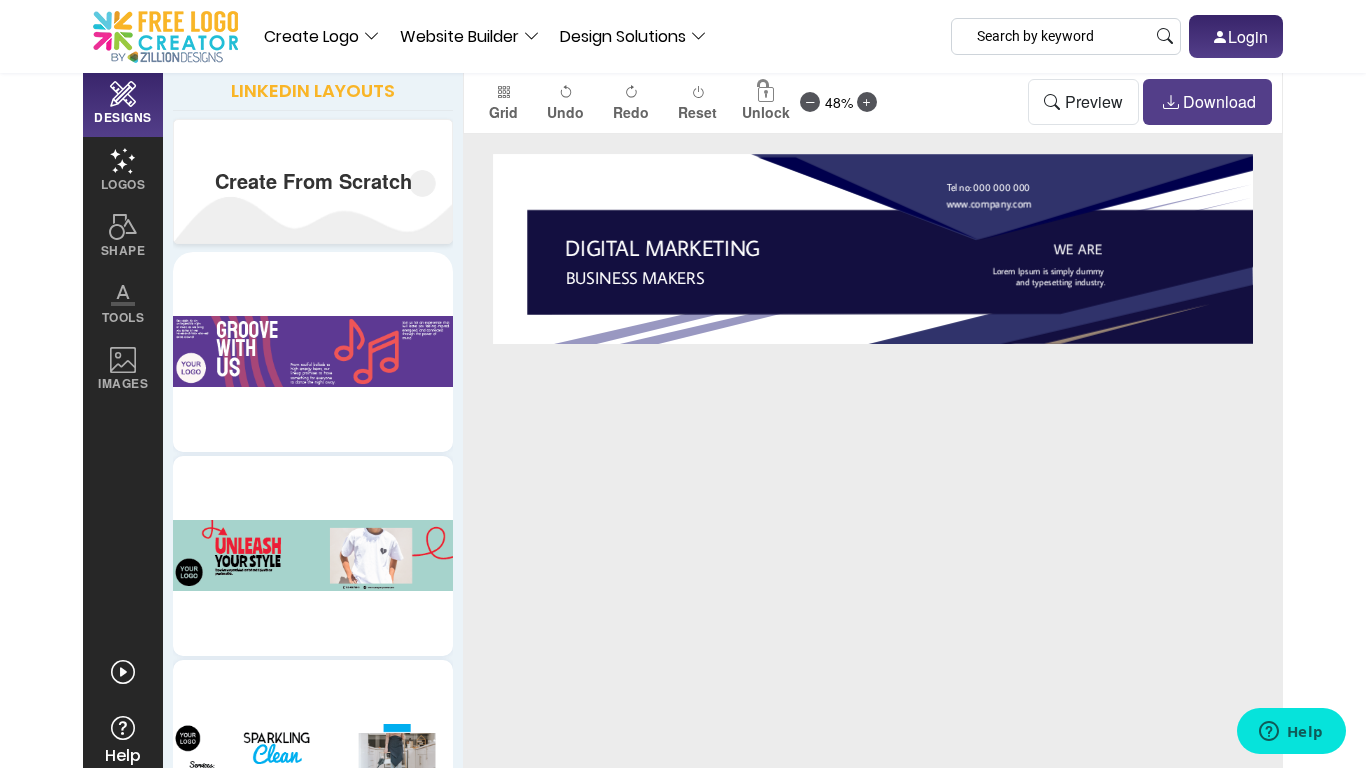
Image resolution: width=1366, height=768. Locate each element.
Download (1219, 101)
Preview (1094, 101)
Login (1248, 36)
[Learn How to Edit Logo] (123, 672)
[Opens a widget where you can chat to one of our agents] (1291, 733)
